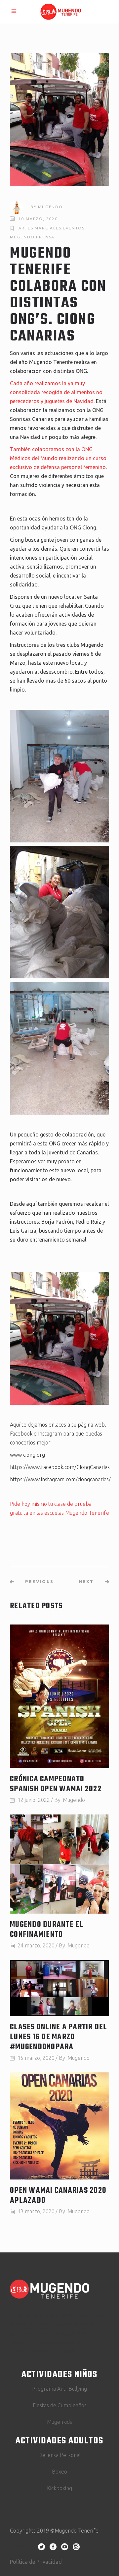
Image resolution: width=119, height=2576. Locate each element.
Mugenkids (59, 2422)
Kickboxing (59, 2488)
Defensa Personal (59, 2455)
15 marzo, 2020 (36, 2058)
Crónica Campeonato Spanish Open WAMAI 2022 (56, 1784)
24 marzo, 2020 (36, 1945)
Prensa (45, 237)
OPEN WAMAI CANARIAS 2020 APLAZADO (58, 2196)
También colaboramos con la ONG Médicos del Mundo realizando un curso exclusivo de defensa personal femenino (58, 458)
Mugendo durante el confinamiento (47, 1930)
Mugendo (50, 207)
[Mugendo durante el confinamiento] (59, 1864)
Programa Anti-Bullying (59, 2389)
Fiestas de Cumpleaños (60, 2405)
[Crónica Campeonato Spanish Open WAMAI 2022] (59, 1696)
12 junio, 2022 (34, 1800)
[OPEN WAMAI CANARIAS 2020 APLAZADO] (59, 2126)
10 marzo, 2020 (38, 219)
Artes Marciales (40, 228)
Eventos (74, 228)
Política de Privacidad (36, 2562)
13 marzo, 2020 (36, 2211)
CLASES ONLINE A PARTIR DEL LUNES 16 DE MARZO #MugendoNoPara (59, 2037)
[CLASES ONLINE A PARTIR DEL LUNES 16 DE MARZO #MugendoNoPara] (59, 1988)
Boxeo (59, 2472)
